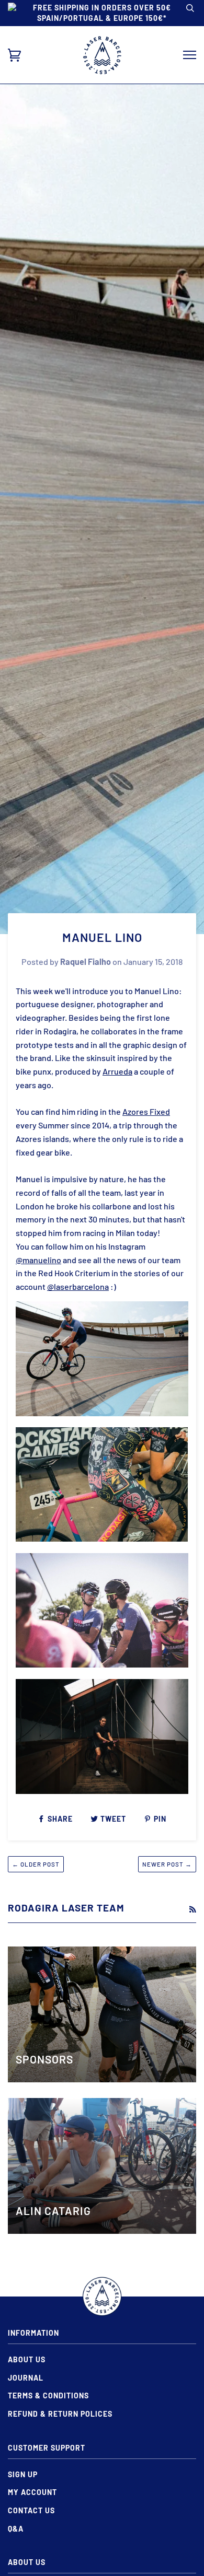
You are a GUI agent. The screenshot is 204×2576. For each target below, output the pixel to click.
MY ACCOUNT (32, 2492)
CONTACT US (31, 2510)
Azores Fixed (146, 1111)
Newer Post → (167, 1864)
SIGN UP (23, 2474)
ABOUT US (27, 2359)
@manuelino (38, 1260)
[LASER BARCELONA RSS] (192, 1909)
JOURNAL (26, 2378)
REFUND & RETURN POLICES (60, 2414)
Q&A (16, 2529)
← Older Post (36, 1864)
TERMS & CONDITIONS (48, 2396)
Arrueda (117, 1071)
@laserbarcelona (78, 1286)
